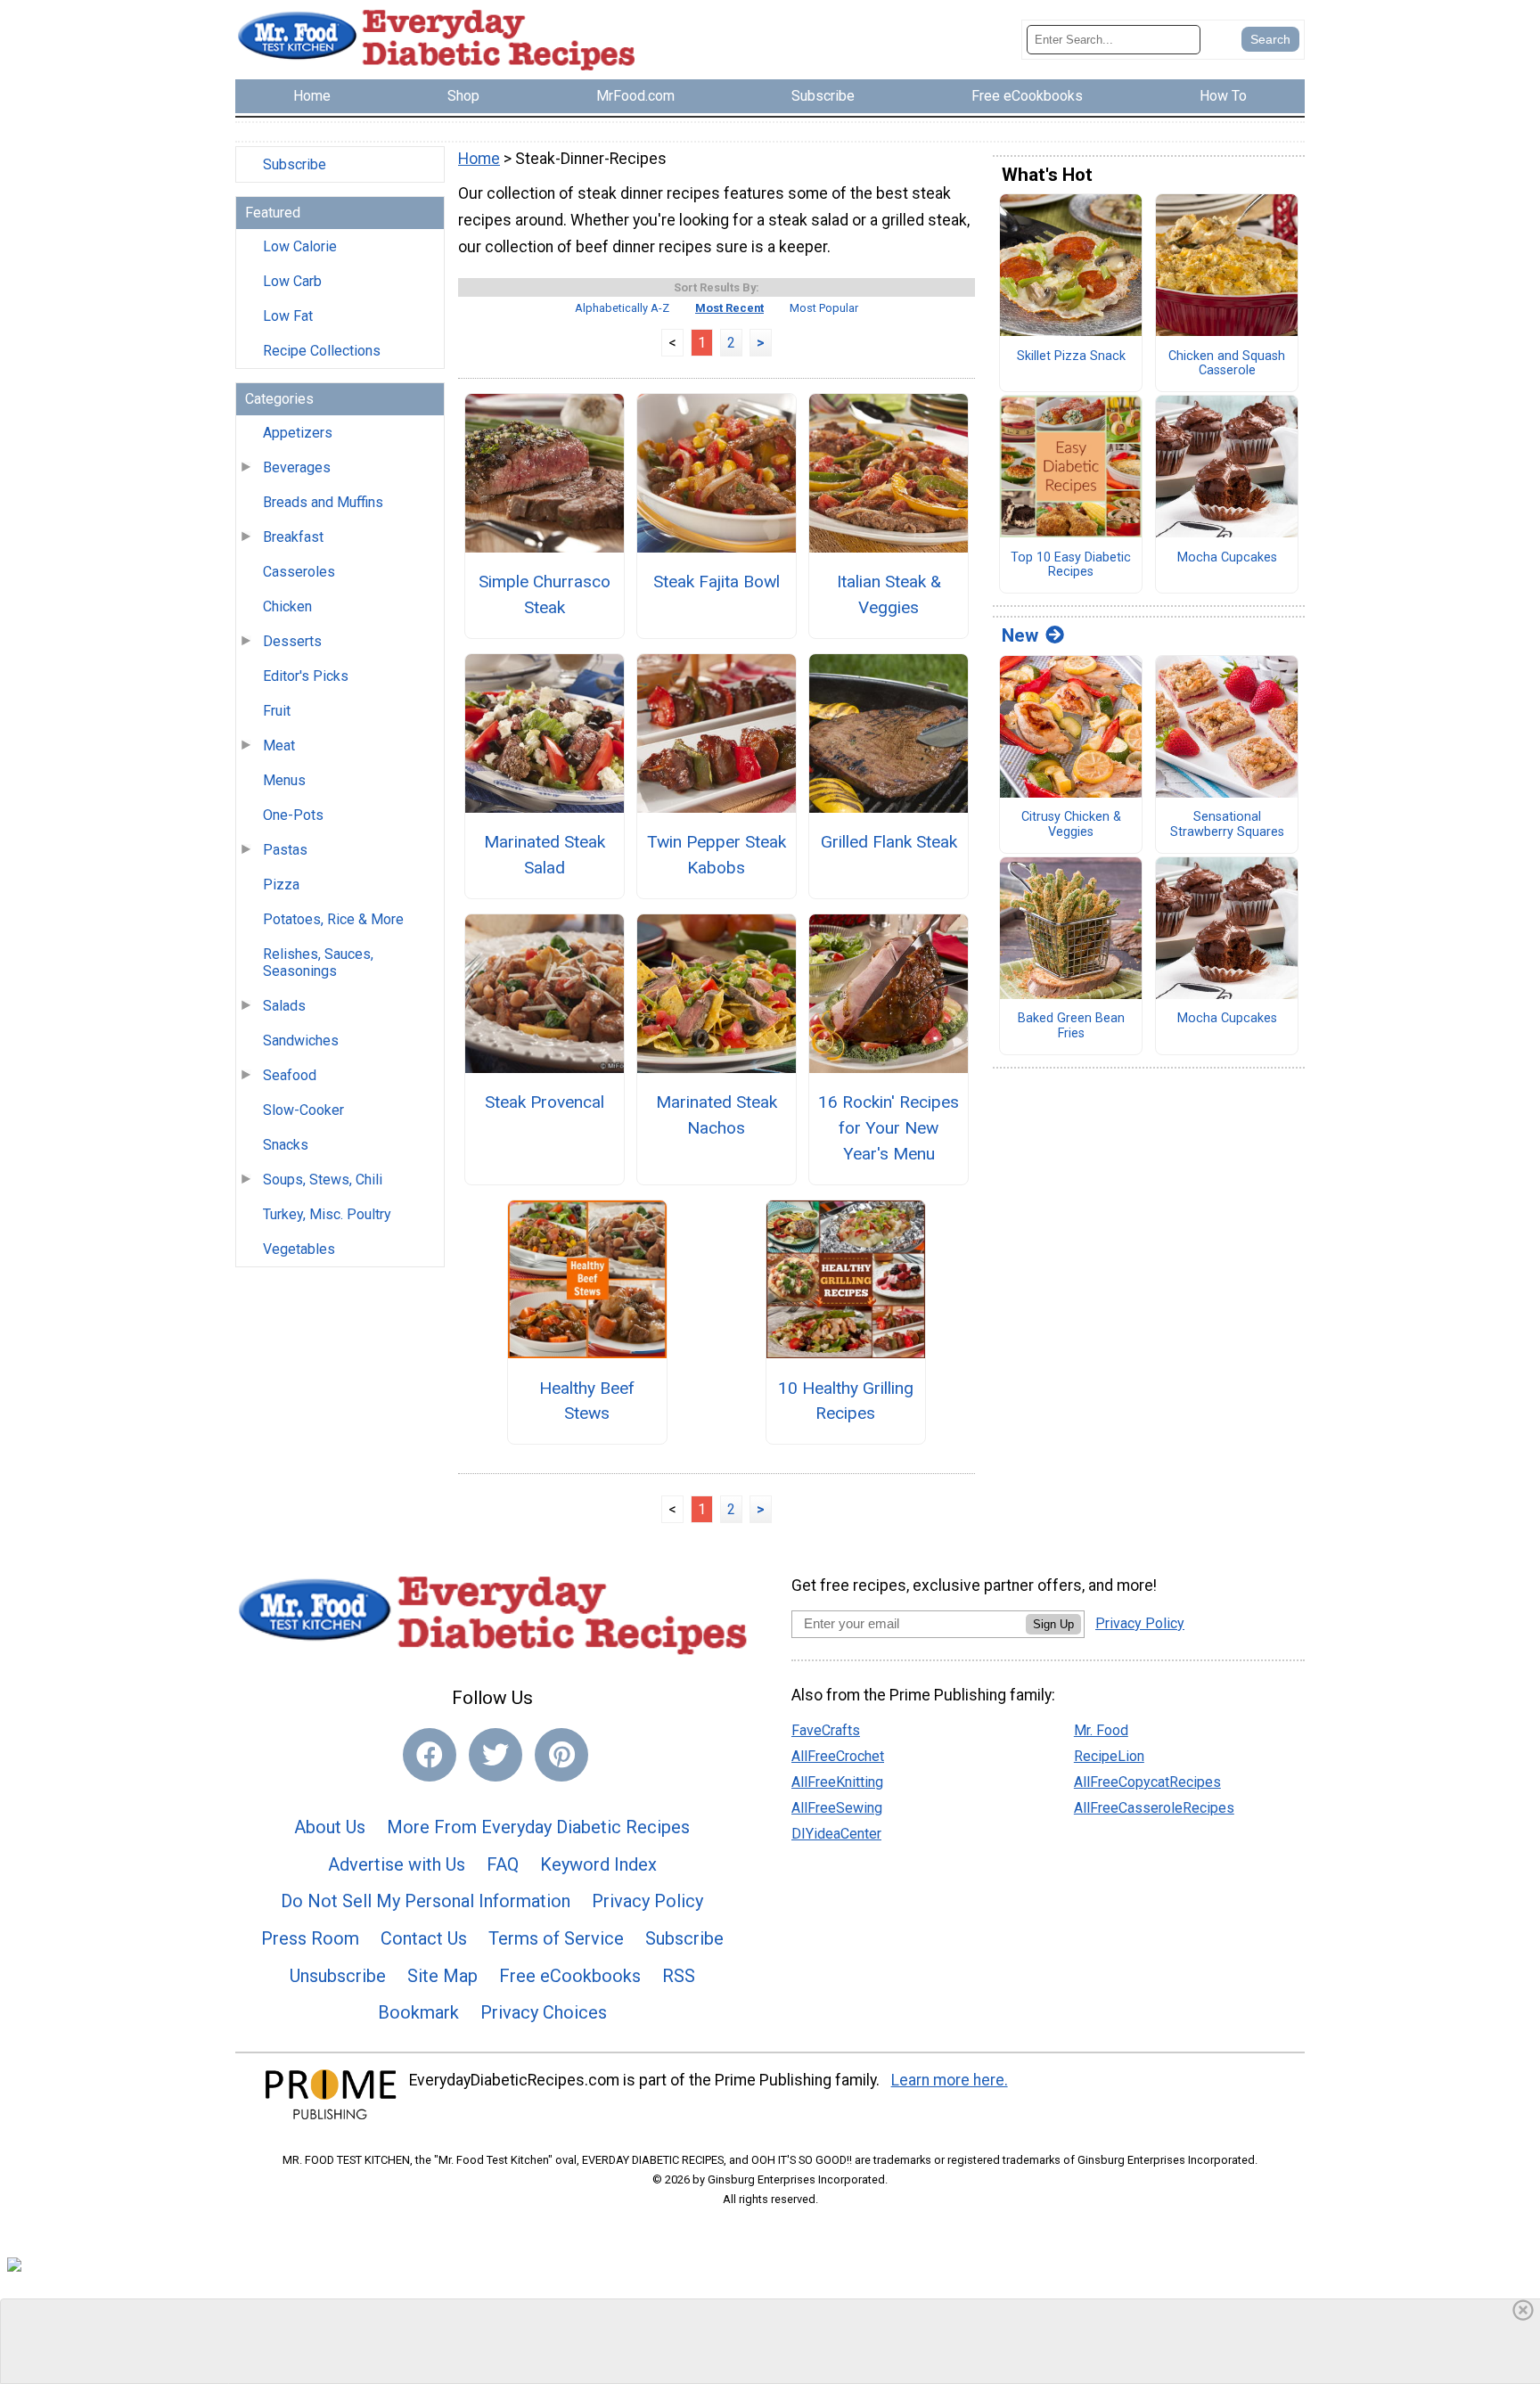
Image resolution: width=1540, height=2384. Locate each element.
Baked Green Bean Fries (1071, 1026)
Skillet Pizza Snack (1071, 356)
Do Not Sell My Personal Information (426, 1901)
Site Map (442, 1976)
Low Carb (292, 281)
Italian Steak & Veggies (889, 594)
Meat (279, 746)
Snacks (286, 1145)
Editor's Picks (306, 676)
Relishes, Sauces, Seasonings (318, 963)
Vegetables (299, 1249)
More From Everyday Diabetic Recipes (538, 1827)
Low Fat (288, 316)
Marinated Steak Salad (545, 855)
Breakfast (293, 537)
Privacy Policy (647, 1901)
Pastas (285, 850)
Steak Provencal (545, 1102)
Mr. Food (1101, 1730)
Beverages (297, 467)
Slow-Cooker (303, 1110)
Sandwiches (301, 1040)
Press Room (310, 1938)
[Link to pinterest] (561, 1755)
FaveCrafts (826, 1730)
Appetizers (298, 433)
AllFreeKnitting (837, 1782)
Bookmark (418, 2012)
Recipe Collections (322, 351)
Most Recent (729, 308)
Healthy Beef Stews (587, 1401)
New (1020, 635)
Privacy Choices (544, 2012)
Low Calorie (300, 246)
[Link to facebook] (430, 1755)
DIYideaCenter (836, 1834)
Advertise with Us (397, 1864)
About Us (330, 1827)
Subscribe (295, 164)
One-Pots (293, 815)
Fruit (277, 711)
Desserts (292, 641)
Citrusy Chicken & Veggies (1071, 825)
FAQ (503, 1864)
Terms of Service (556, 1938)
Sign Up (1053, 1624)
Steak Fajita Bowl (717, 582)
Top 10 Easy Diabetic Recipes (1071, 565)
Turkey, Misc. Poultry (327, 1214)
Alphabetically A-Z (622, 308)
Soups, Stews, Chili (323, 1180)
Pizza (281, 885)
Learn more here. (950, 2080)
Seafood (290, 1075)
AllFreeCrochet (838, 1756)
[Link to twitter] (496, 1755)
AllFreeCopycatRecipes (1147, 1782)
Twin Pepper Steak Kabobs (717, 855)
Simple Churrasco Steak (545, 594)
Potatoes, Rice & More (333, 919)
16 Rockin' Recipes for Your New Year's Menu (889, 1128)
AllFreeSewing (837, 1808)
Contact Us (424, 1938)
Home (479, 159)
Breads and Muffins (323, 502)
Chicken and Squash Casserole (1227, 364)
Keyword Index (598, 1864)
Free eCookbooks (570, 1976)
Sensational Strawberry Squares (1227, 825)
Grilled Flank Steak (889, 842)
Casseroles (299, 572)
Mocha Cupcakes (1227, 558)
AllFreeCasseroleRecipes (1154, 1808)
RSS (679, 1976)
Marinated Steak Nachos (717, 1115)
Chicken (287, 606)
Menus (284, 780)
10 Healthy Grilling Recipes (846, 1401)
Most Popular (824, 308)
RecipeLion (1109, 1756)
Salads (284, 1006)
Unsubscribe (338, 1976)
